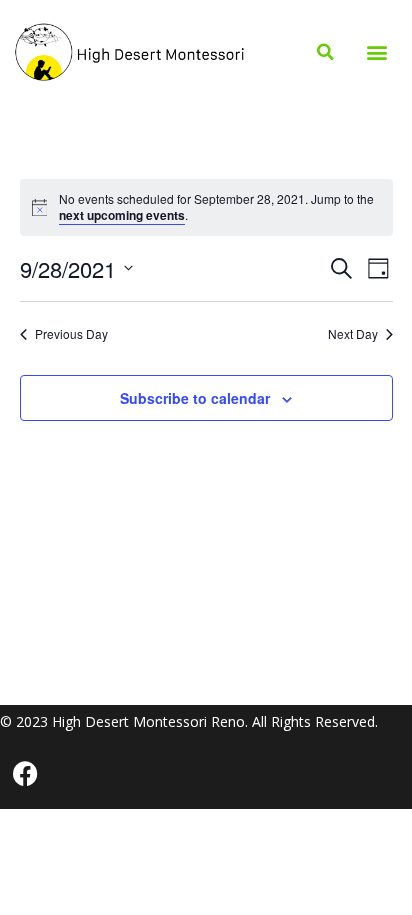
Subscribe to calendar (195, 398)
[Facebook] (25, 774)
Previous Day (71, 334)
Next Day (353, 334)
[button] (377, 52)
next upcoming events (122, 215)
